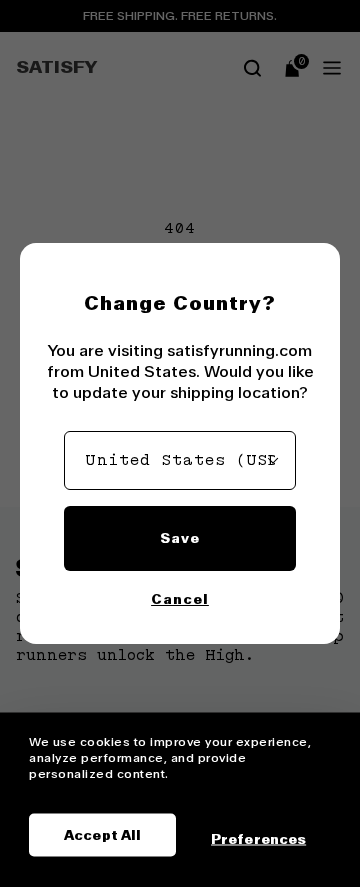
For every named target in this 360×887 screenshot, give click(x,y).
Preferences (258, 838)
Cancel (180, 599)
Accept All (102, 835)
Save (180, 538)
